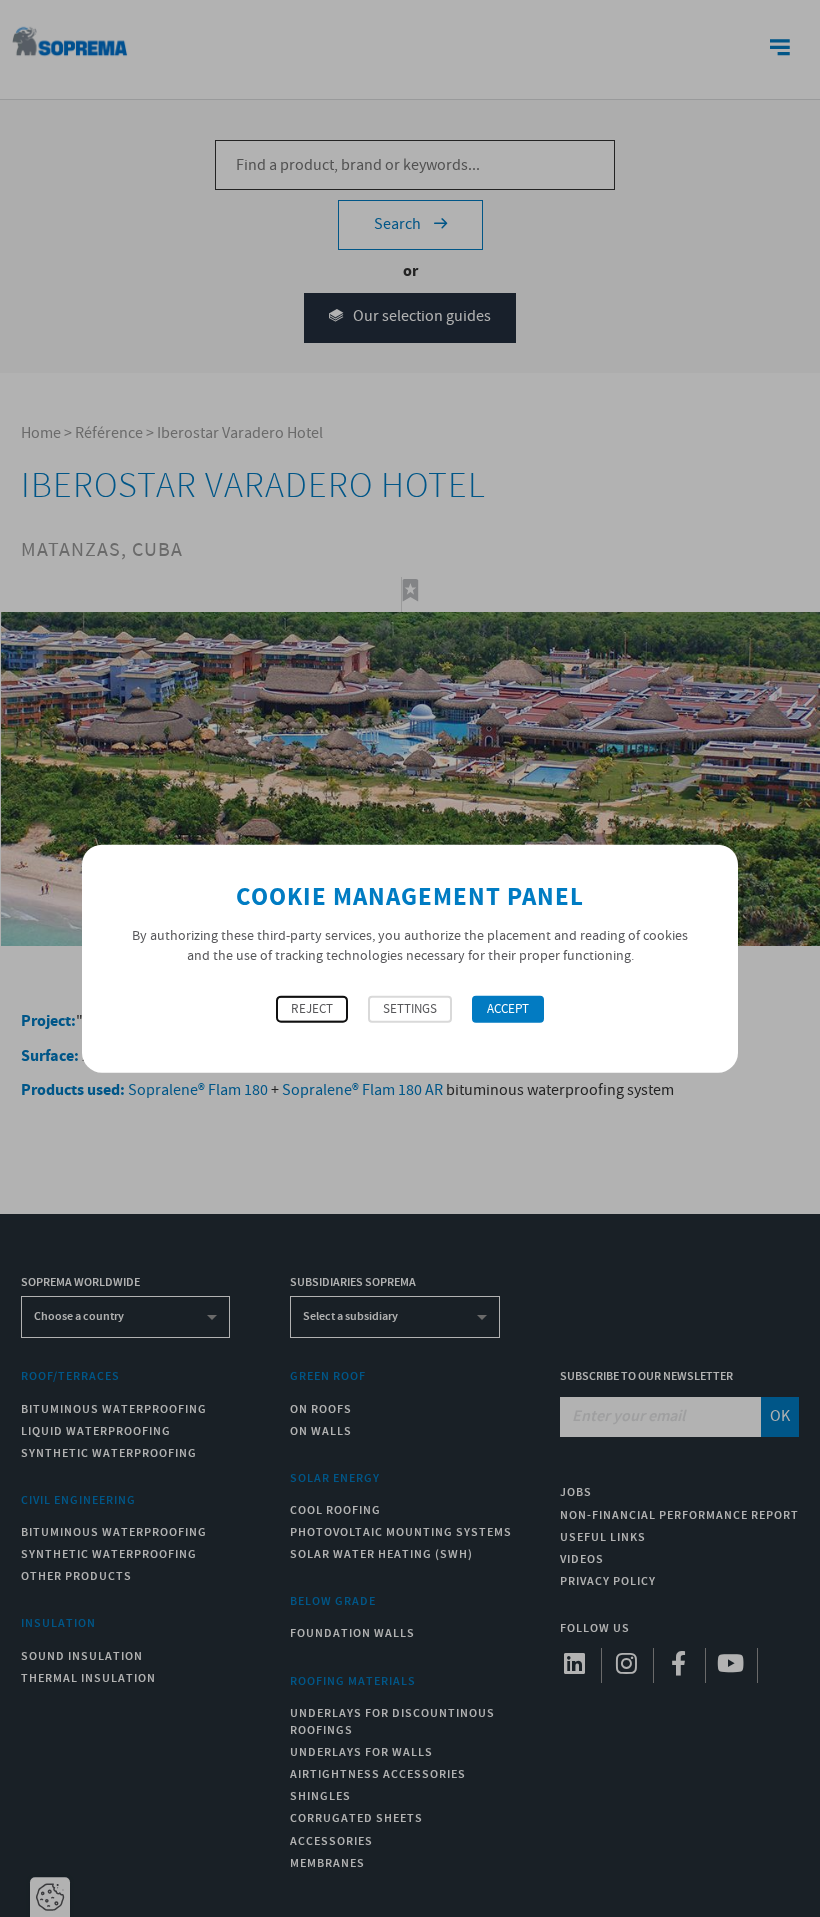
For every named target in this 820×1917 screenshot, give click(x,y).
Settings (410, 1009)
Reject (312, 1009)
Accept (508, 1009)
